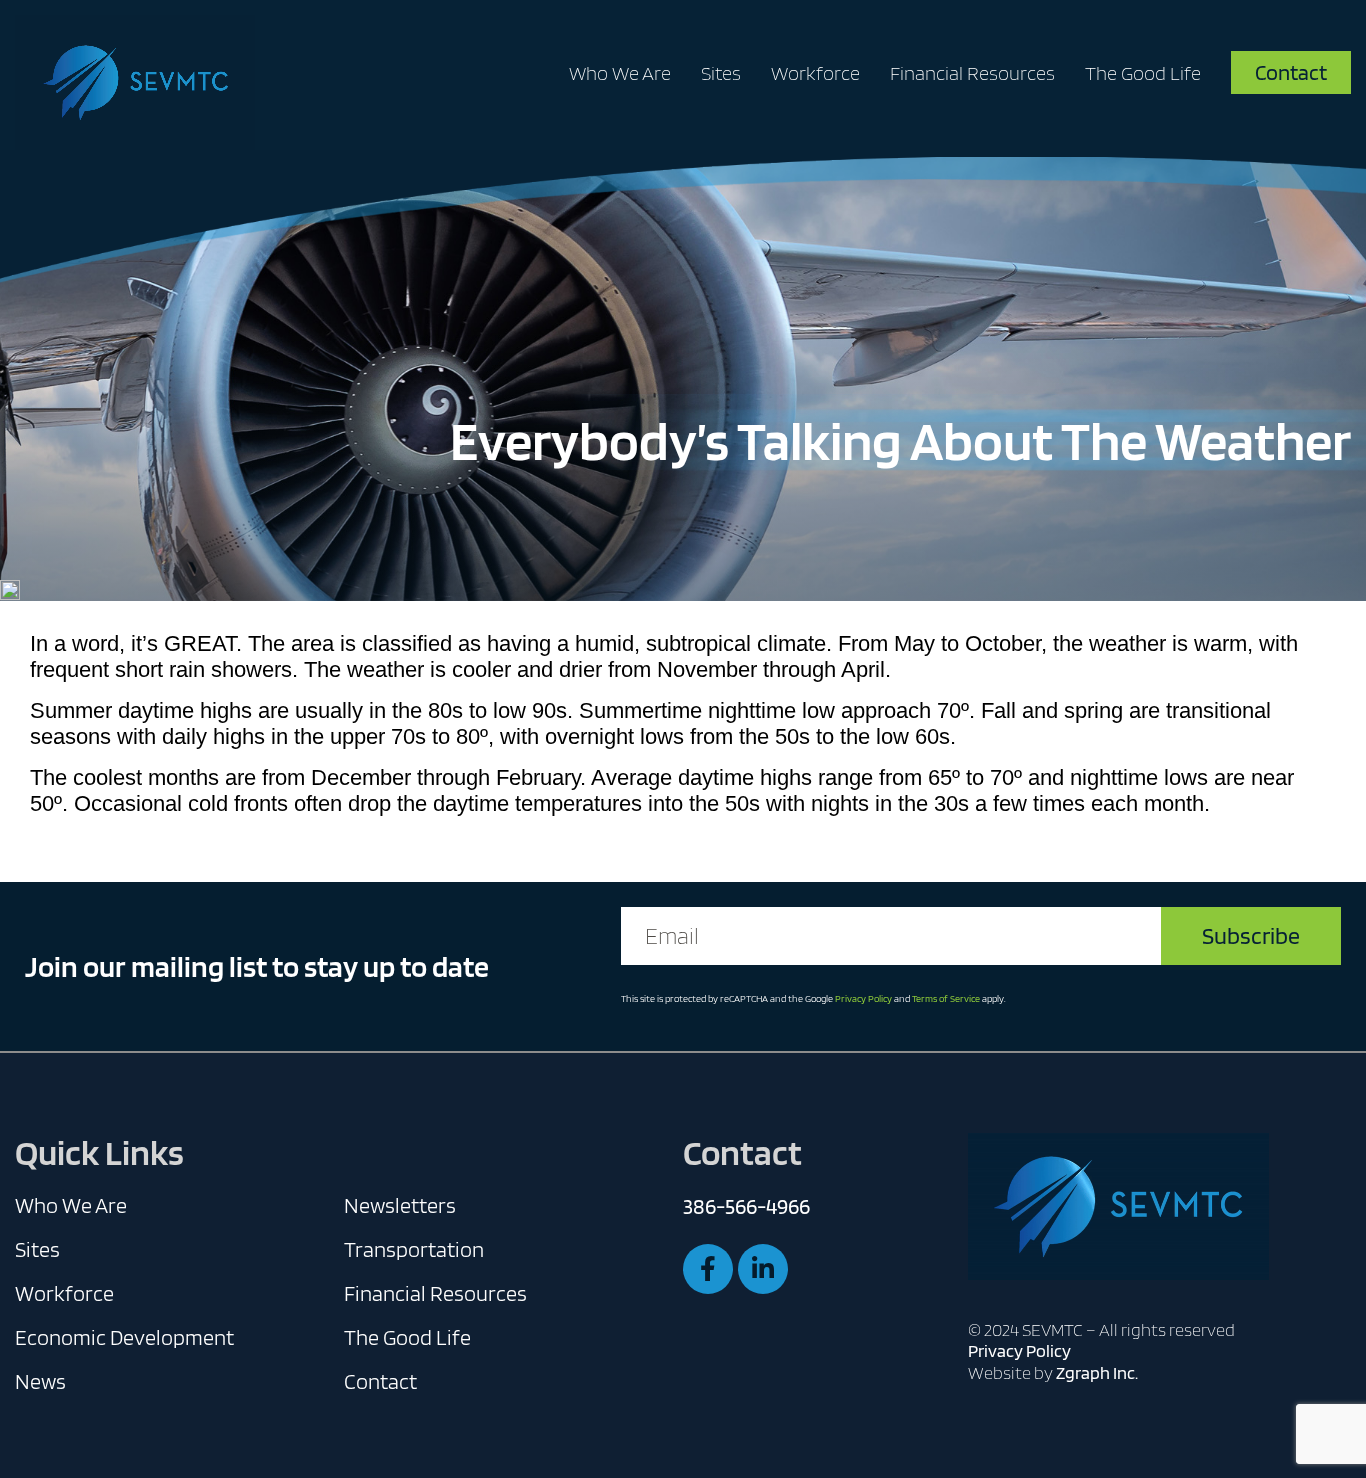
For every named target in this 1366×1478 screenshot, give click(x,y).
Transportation (414, 1249)
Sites (721, 73)
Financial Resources (972, 73)
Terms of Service (946, 998)
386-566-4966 (746, 1206)
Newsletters (400, 1205)
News (40, 1381)
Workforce (815, 73)
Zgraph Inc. (1097, 1372)
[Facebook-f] (708, 1269)
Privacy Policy (863, 998)
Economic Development (124, 1337)
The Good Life (1143, 73)
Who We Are (620, 73)
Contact (380, 1381)
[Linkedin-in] (763, 1269)
